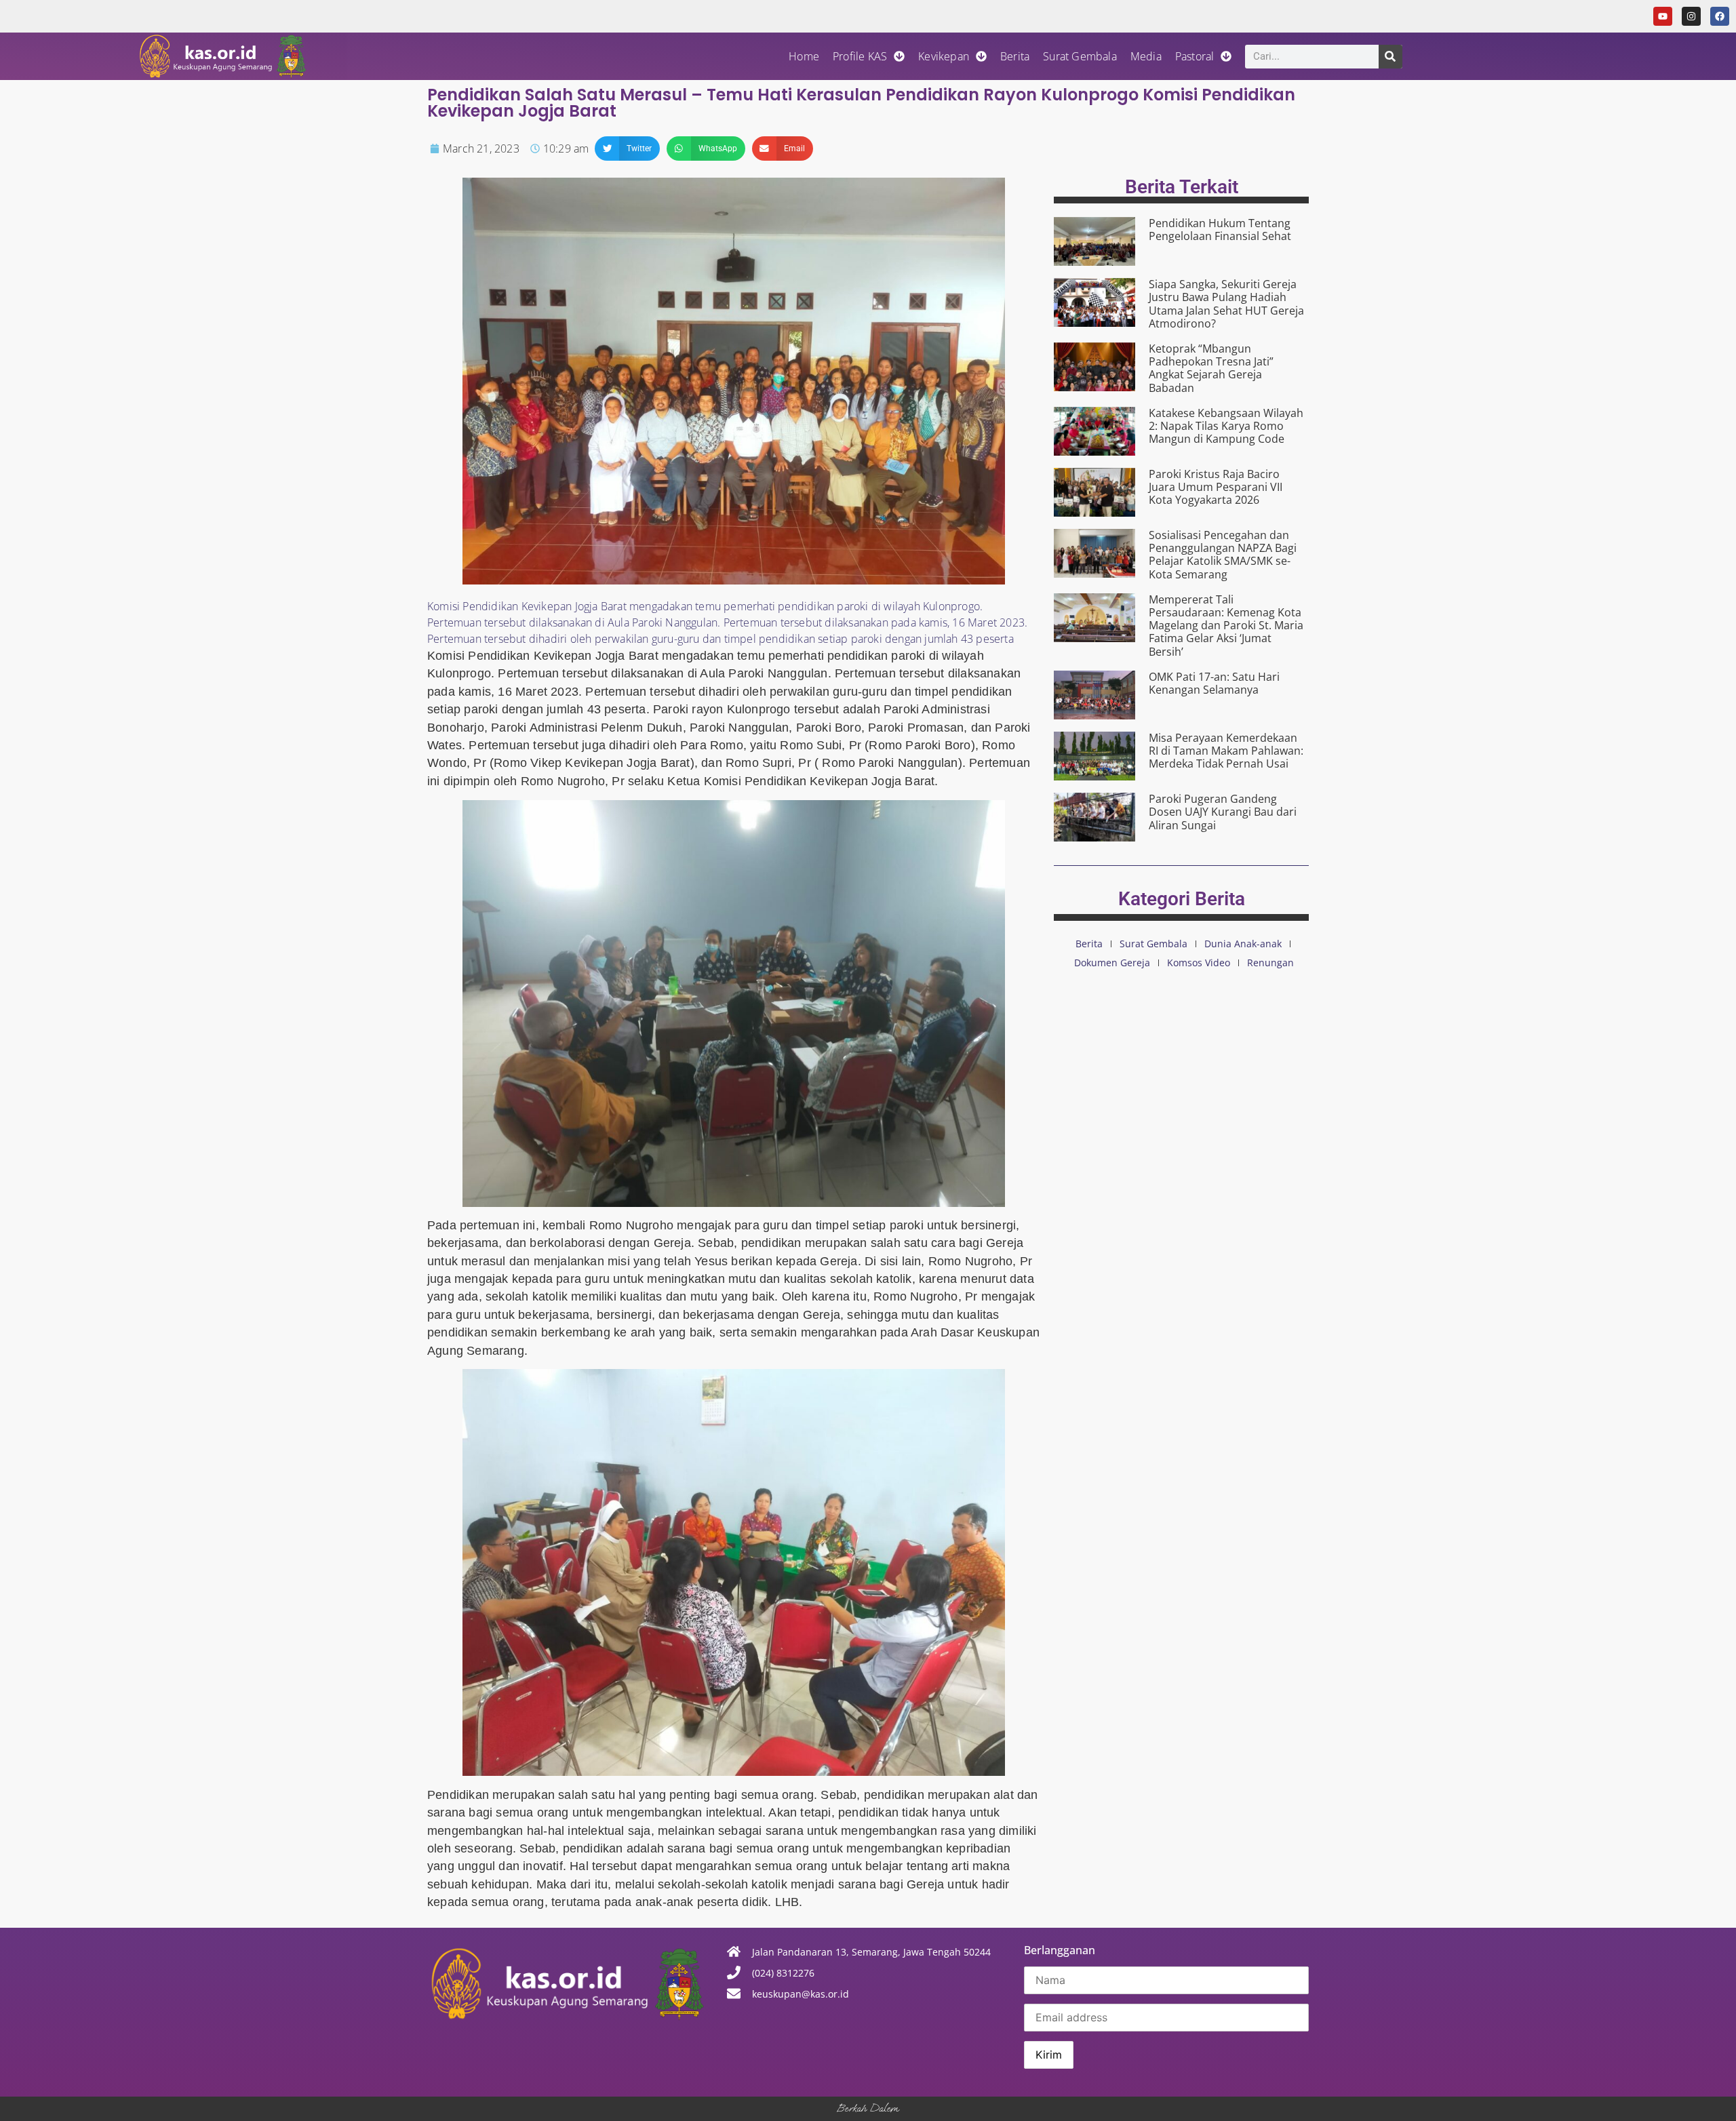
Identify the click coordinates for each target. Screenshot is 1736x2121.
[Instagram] (1691, 16)
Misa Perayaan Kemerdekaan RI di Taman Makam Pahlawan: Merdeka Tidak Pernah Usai (1226, 751)
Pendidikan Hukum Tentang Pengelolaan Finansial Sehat (1220, 230)
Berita (1015, 56)
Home (804, 56)
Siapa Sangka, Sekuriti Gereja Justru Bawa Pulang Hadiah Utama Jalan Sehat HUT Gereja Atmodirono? (1226, 304)
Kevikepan (944, 56)
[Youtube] (1663, 16)
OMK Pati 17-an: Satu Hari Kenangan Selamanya (1214, 683)
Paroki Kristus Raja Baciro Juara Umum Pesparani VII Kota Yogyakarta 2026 (1216, 487)
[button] (627, 148)
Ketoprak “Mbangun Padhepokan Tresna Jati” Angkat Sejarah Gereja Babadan (1211, 368)
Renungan (1270, 963)
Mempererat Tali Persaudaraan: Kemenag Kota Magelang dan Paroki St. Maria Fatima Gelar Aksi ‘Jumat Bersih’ (1226, 626)
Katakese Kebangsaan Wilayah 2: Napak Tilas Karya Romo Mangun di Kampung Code (1226, 426)
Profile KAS (860, 56)
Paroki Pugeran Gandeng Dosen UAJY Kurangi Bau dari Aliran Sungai (1223, 812)
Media (1146, 56)
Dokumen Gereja (1112, 963)
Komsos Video (1199, 963)
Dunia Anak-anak (1243, 944)
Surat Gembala (1080, 56)
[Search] (1390, 57)
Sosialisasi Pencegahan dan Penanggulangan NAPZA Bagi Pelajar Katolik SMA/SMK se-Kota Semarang (1223, 555)
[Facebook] (1720, 16)
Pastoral (1195, 56)
